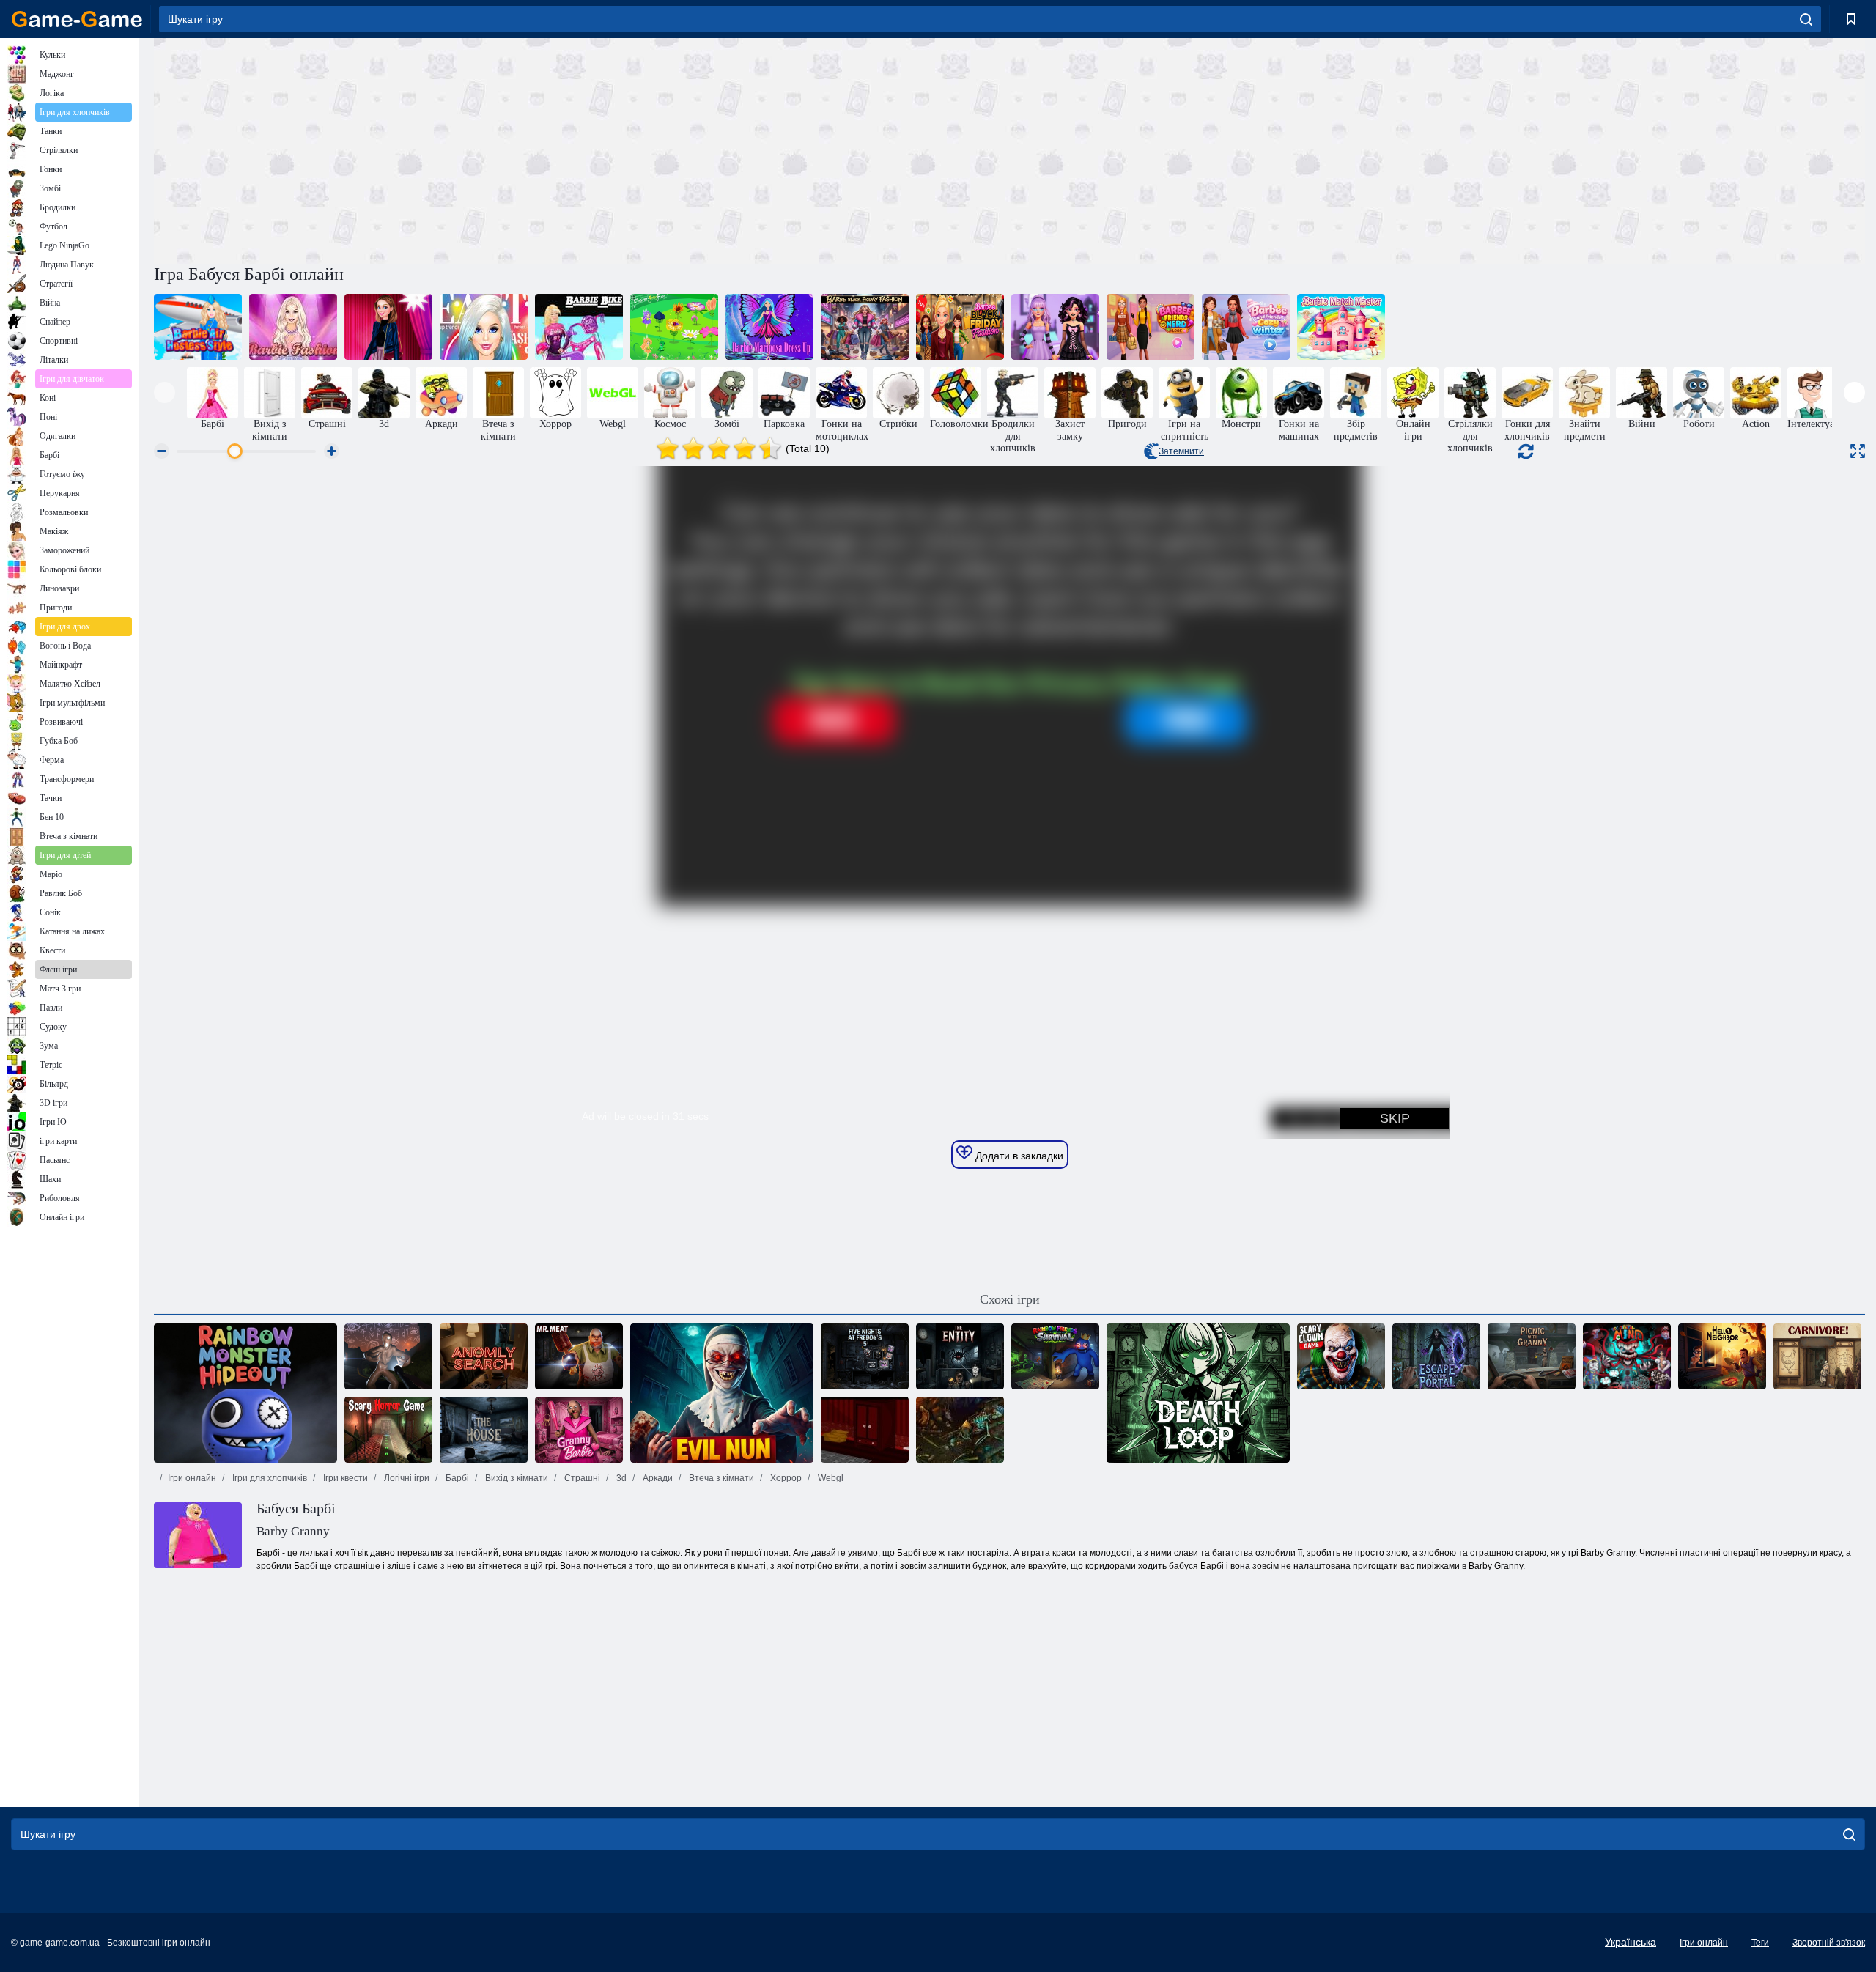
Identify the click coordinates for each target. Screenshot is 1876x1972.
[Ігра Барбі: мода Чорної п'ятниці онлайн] (960, 327)
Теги (1760, 1943)
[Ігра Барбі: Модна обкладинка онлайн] (484, 327)
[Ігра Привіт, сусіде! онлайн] (1722, 1356)
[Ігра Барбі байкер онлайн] (579, 327)
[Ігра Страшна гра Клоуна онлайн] (1341, 1356)
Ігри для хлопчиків (269, 1478)
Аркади (657, 1478)
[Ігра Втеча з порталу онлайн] (1436, 1356)
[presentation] (165, 392)
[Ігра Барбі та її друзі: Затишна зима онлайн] (1246, 327)
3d (620, 1478)
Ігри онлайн (192, 1478)
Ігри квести (344, 1478)
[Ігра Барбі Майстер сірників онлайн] (1341, 327)
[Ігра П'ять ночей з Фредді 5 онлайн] (865, 1356)
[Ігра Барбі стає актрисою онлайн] (388, 327)
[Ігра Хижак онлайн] (1817, 1356)
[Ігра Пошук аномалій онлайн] (484, 1356)
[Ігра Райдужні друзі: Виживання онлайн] (1055, 1356)
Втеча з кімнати (720, 1478)
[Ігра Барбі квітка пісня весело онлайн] (674, 327)
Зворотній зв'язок (1829, 1943)
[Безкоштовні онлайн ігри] (77, 19)
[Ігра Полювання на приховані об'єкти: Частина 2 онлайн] (960, 1430)
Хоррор (785, 1478)
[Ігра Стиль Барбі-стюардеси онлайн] (198, 327)
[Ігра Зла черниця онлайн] (722, 1393)
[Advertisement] (582, 149)
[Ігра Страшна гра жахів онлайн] (388, 1430)
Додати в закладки (1018, 1156)
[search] (1806, 19)
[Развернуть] (1858, 451)
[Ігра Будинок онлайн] (484, 1430)
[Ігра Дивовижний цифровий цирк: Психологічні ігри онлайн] (1627, 1356)
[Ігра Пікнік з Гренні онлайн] (1532, 1356)
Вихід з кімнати (516, 1478)
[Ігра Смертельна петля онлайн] (1198, 1393)
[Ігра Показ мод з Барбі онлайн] (293, 327)
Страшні (581, 1478)
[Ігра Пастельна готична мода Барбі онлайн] (1055, 327)
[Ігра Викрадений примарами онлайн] (865, 1430)
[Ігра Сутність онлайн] (960, 1356)
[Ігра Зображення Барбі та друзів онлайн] (1151, 327)
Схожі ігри (1010, 1299)
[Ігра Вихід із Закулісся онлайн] (388, 1356)
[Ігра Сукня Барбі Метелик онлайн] (769, 327)
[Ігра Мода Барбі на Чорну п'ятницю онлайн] (865, 327)
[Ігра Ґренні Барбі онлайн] (579, 1430)
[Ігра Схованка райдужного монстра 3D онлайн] (245, 1393)
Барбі (456, 1478)
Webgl (830, 1478)
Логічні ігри (406, 1478)
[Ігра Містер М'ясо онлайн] (579, 1356)
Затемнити (1181, 451)
